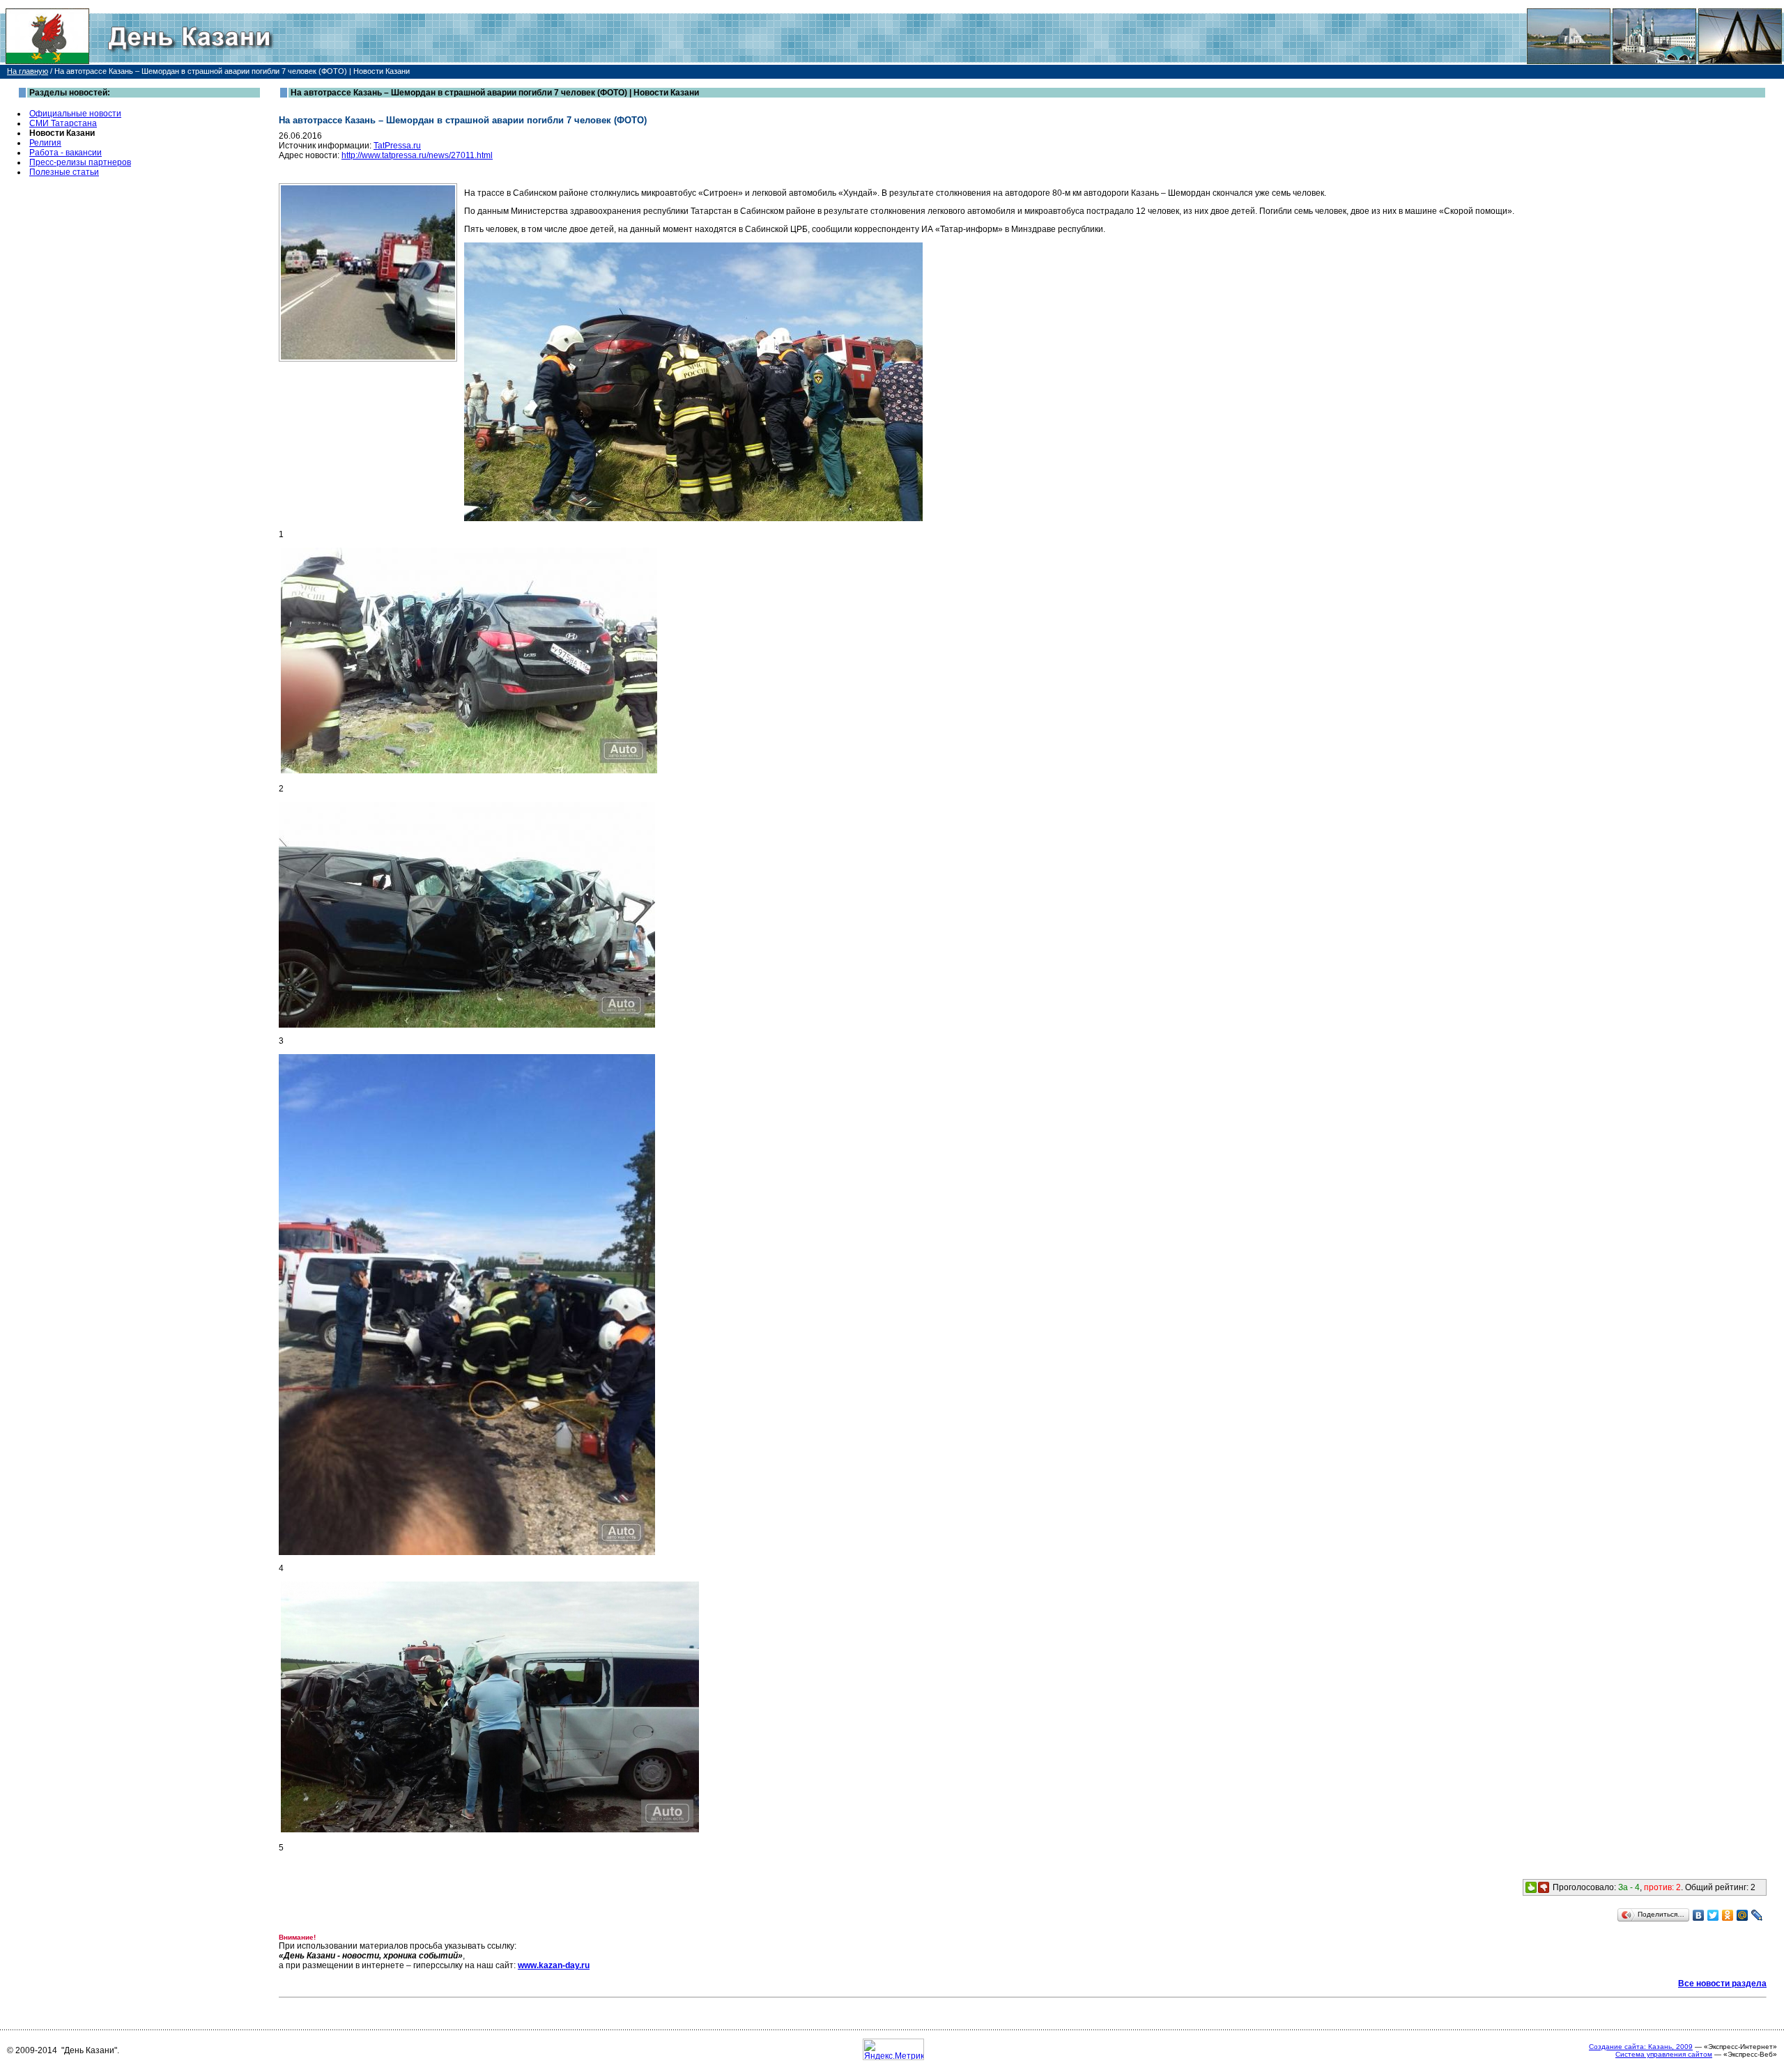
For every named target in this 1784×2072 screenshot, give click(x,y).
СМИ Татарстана (63, 123)
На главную (28, 71)
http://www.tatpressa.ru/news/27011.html (417, 155)
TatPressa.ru (397, 146)
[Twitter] (1713, 1915)
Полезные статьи (64, 172)
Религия (45, 143)
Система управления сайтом (1664, 2054)
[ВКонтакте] (1699, 1915)
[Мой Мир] (1743, 1915)
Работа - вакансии (66, 153)
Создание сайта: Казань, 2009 (1641, 2047)
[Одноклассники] (1728, 1915)
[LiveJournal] (1757, 1915)
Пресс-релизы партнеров (80, 162)
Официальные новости (75, 114)
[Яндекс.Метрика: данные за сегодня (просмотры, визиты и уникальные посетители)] (893, 2049)
